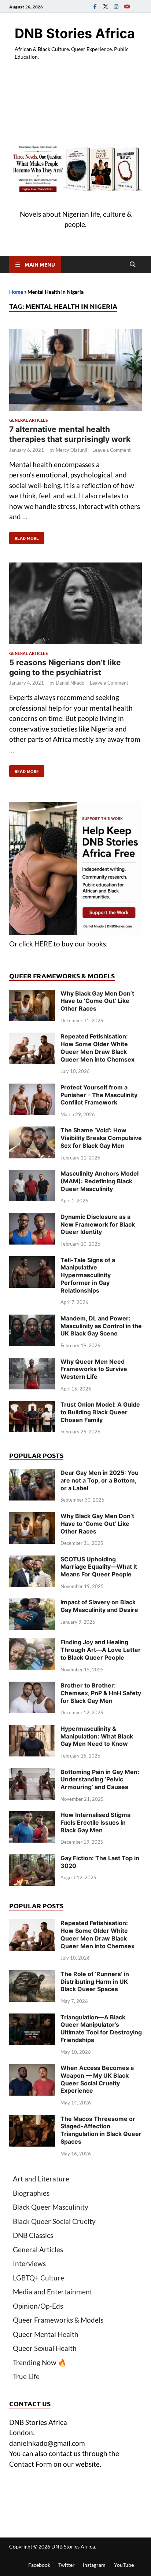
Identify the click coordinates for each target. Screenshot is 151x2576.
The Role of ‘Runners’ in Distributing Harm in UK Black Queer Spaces (95, 1982)
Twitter (67, 2565)
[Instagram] (116, 6)
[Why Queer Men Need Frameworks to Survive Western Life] (32, 1363)
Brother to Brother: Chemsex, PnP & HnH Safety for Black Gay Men (101, 1693)
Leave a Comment (112, 450)
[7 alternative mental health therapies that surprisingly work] (75, 372)
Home (16, 292)
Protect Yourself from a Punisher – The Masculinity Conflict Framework (99, 1095)
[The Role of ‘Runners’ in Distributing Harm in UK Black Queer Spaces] (32, 1975)
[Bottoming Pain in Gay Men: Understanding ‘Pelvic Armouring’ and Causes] (32, 1773)
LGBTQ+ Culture (38, 2278)
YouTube (124, 2565)
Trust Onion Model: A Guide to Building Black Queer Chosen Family (100, 1412)
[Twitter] (106, 6)
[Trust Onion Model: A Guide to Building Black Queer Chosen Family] (32, 1406)
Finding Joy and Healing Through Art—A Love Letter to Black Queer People (101, 1650)
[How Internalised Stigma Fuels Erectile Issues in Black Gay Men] (32, 1816)
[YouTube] (127, 6)
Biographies (31, 2193)
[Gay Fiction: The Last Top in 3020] (32, 1859)
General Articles (28, 420)
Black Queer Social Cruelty (54, 2221)
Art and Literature (41, 2179)
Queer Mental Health (46, 2334)
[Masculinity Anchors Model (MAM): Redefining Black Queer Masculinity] (32, 1175)
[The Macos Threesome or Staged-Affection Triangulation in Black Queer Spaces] (32, 2120)
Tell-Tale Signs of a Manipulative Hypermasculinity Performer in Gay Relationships (88, 1275)
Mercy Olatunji (71, 450)
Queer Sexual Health (45, 2348)
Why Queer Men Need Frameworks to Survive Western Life (94, 1369)
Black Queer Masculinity (51, 2207)
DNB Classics (33, 2235)
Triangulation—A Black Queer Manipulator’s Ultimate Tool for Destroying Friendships (101, 2029)
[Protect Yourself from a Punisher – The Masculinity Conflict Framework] (32, 1089)
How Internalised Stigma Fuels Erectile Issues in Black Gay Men (95, 1822)
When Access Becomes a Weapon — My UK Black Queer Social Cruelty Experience (97, 2079)
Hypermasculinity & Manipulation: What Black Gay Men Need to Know (97, 1736)
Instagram (94, 2565)
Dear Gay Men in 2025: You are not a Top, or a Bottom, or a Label (100, 1480)
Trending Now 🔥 (40, 2362)
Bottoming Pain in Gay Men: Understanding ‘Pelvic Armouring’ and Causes (100, 1780)
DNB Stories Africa (75, 33)
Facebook (39, 2565)
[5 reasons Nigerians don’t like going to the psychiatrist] (75, 605)
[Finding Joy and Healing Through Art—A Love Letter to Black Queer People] (32, 1643)
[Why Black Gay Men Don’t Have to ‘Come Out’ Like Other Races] (32, 995)
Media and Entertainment (53, 2292)
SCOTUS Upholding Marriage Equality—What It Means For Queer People (99, 1567)
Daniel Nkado (70, 683)
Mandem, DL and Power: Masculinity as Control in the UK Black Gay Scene (101, 1326)
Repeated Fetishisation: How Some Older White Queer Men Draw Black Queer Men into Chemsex (97, 1048)
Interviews (29, 2263)
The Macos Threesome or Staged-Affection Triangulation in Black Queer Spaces (101, 2130)
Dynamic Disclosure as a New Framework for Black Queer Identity (98, 1224)
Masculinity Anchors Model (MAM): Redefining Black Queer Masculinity (100, 1181)
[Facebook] (95, 6)
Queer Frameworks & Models (58, 2320)
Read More (24, 536)
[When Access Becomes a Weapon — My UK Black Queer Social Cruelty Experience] (32, 2069)
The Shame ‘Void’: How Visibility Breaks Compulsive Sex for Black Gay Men (101, 1138)
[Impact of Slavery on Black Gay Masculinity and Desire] (32, 1603)
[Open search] (133, 265)
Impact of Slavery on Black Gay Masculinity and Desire (99, 1606)
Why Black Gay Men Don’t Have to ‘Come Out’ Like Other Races (97, 1001)
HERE (43, 944)
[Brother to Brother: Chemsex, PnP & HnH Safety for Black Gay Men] (32, 1687)
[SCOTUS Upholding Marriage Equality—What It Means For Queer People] (32, 1560)
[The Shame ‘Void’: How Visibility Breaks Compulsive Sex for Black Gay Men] (32, 1131)
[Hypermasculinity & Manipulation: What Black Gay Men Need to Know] (32, 1730)
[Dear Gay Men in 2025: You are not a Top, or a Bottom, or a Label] (32, 1474)
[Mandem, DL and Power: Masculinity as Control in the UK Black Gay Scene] (32, 1320)
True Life (26, 2376)
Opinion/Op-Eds (38, 2306)
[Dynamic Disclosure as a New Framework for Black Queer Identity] (32, 1218)
